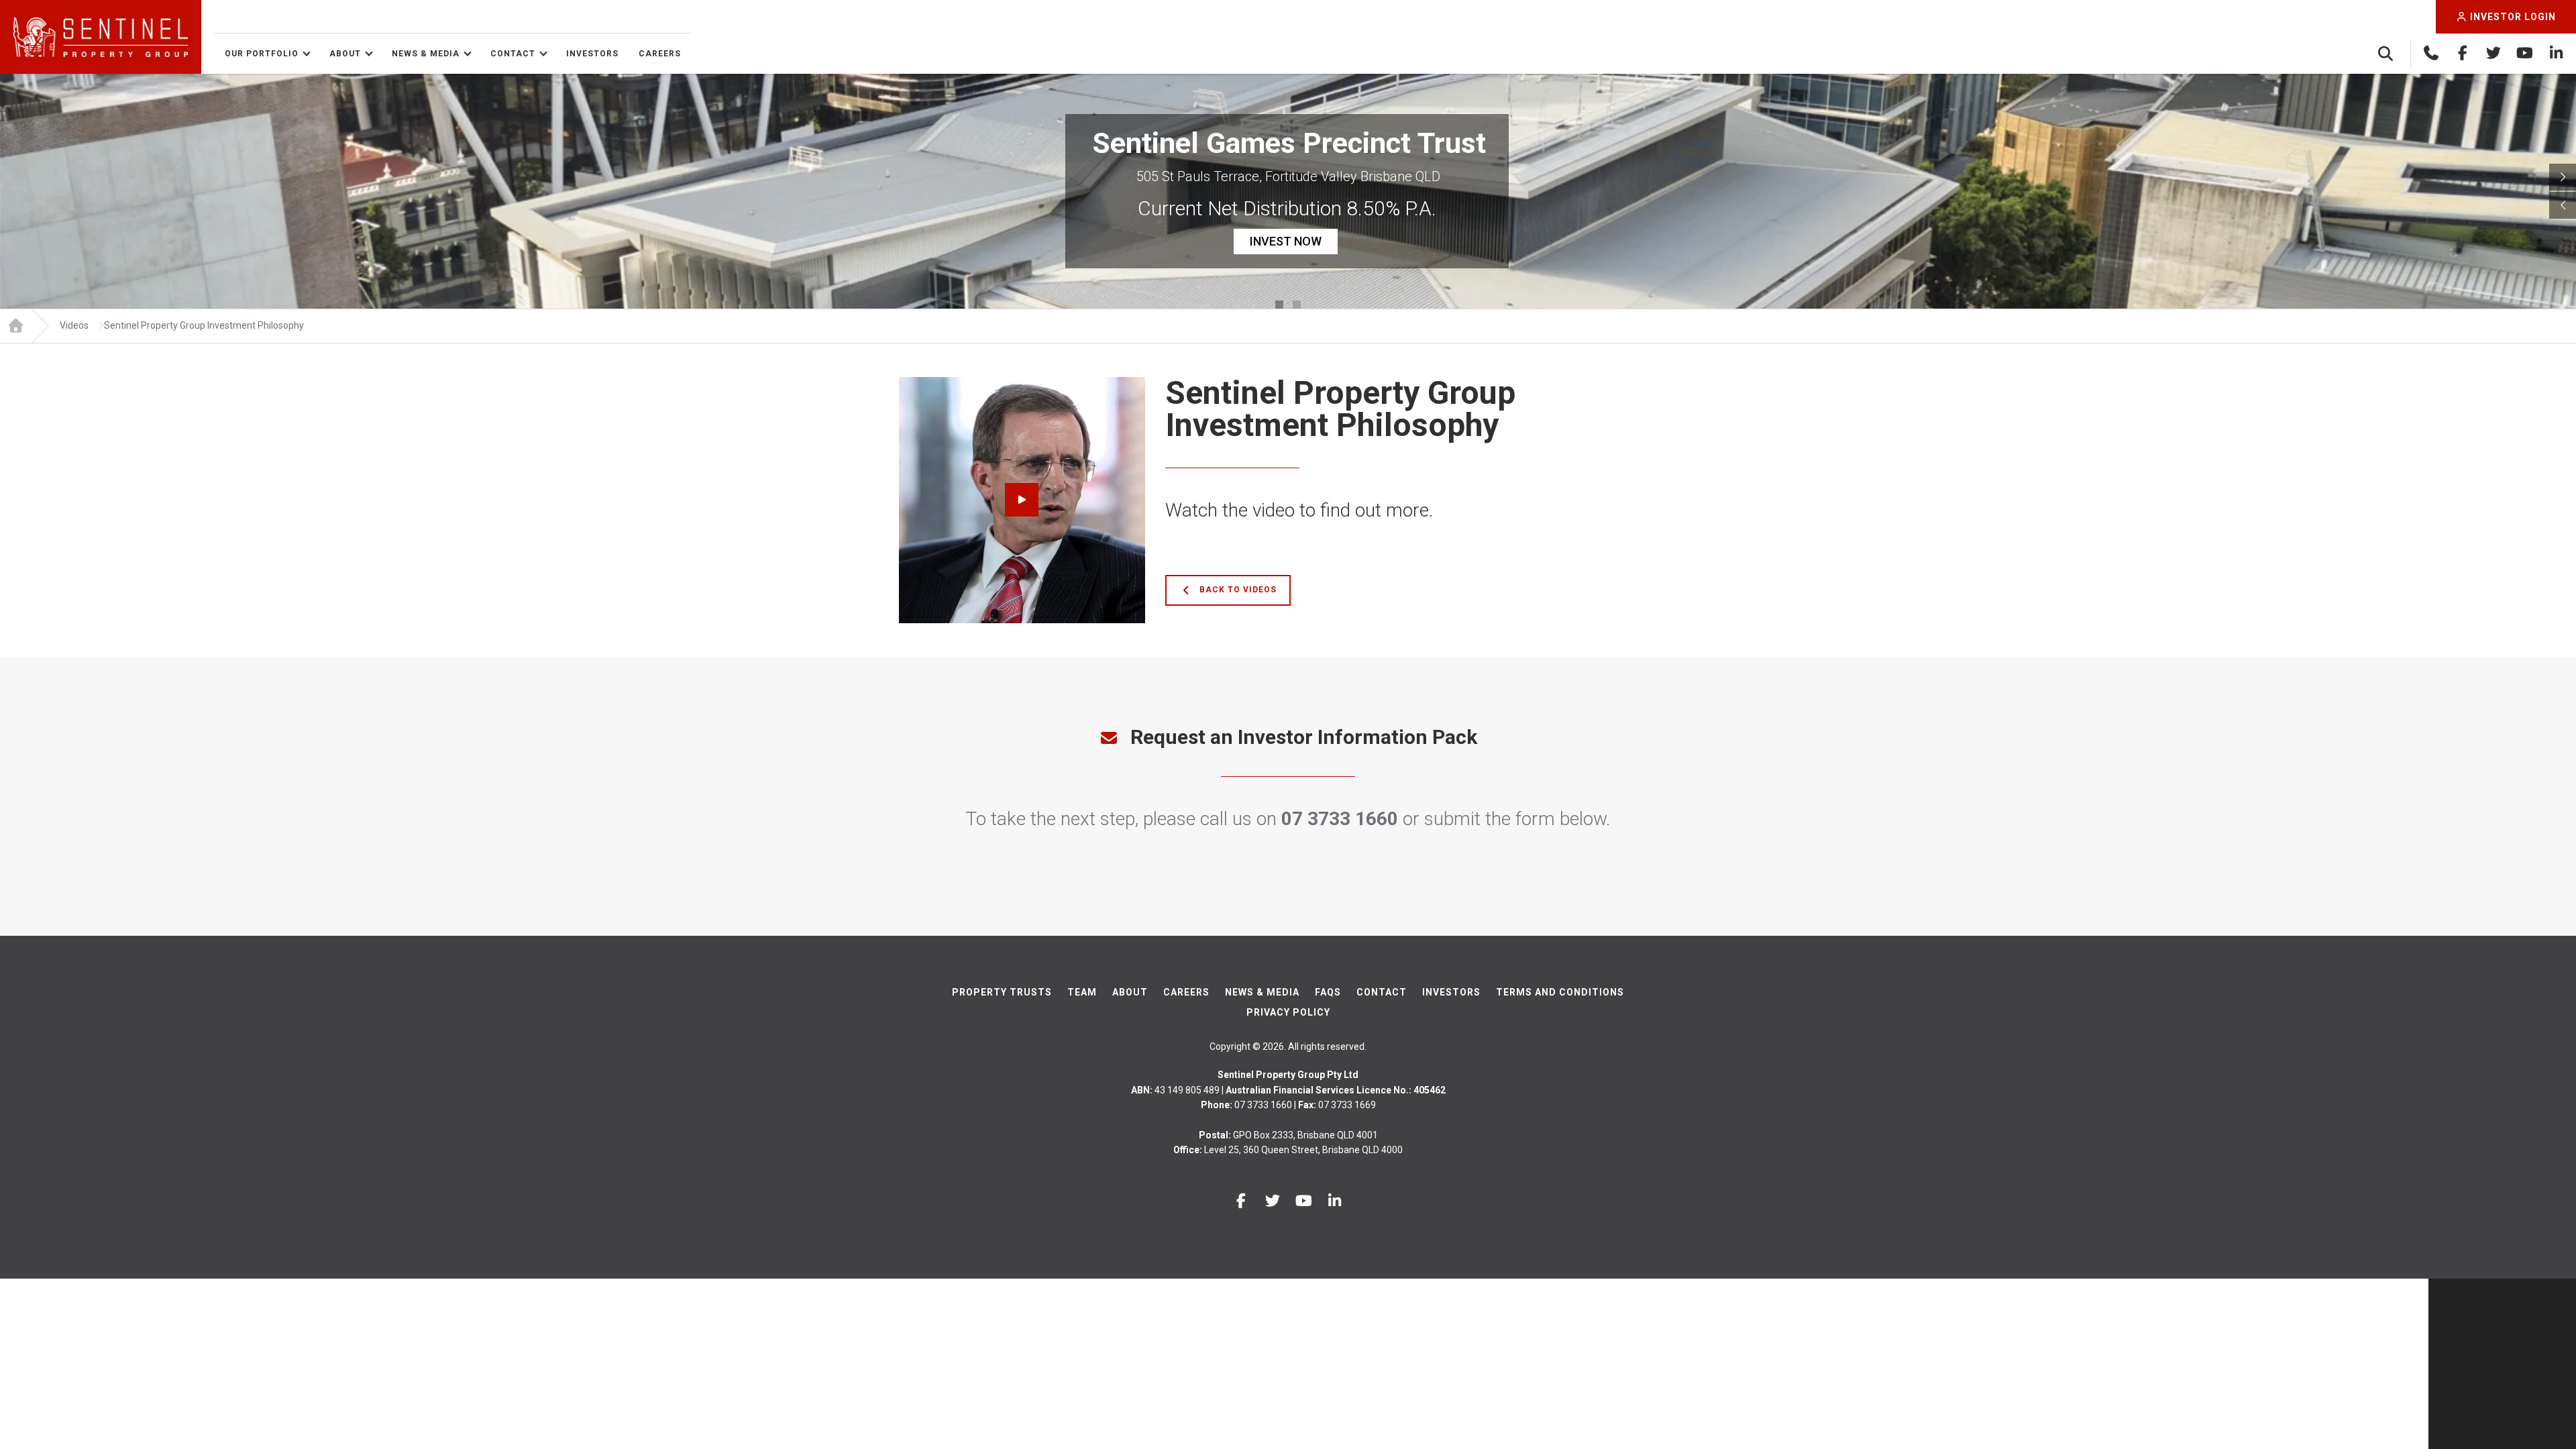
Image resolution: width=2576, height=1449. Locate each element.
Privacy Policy (1288, 1012)
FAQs (1328, 992)
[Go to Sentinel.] (15, 326)
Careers (660, 54)
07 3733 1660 (1340, 819)
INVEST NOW (1286, 241)
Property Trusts (1002, 992)
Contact (513, 54)
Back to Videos (1237, 590)
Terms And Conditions (1560, 992)
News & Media (426, 54)
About (345, 54)
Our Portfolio (262, 54)
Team (1082, 992)
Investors (592, 54)
